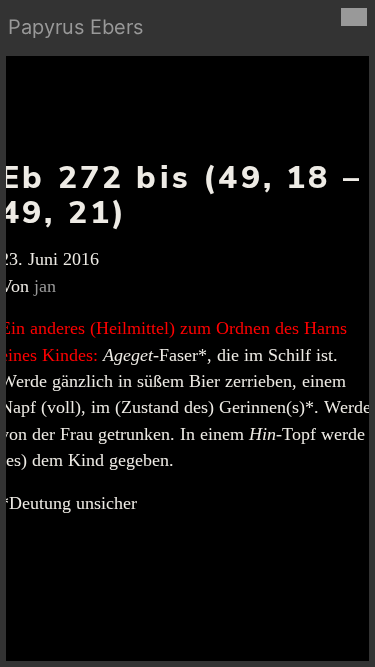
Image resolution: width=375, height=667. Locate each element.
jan (45, 286)
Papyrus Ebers (75, 27)
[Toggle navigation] (354, 17)
